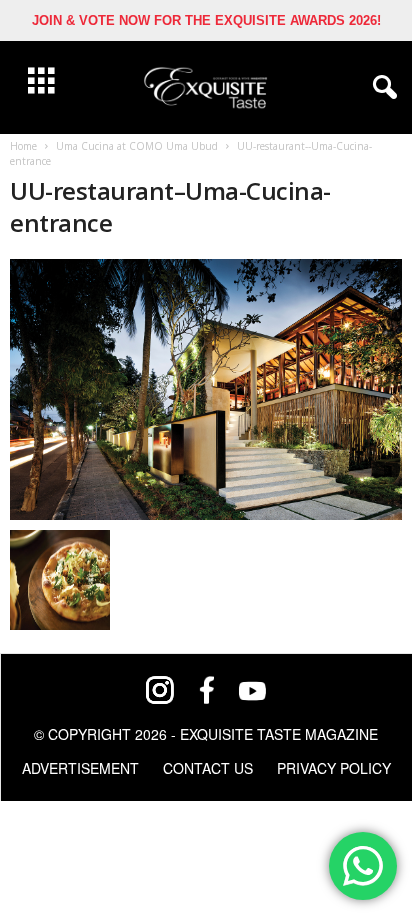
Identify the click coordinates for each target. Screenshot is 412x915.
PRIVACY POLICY (334, 768)
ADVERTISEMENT (80, 768)
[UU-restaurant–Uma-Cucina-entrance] (206, 389)
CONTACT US (208, 768)
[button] (381, 88)
